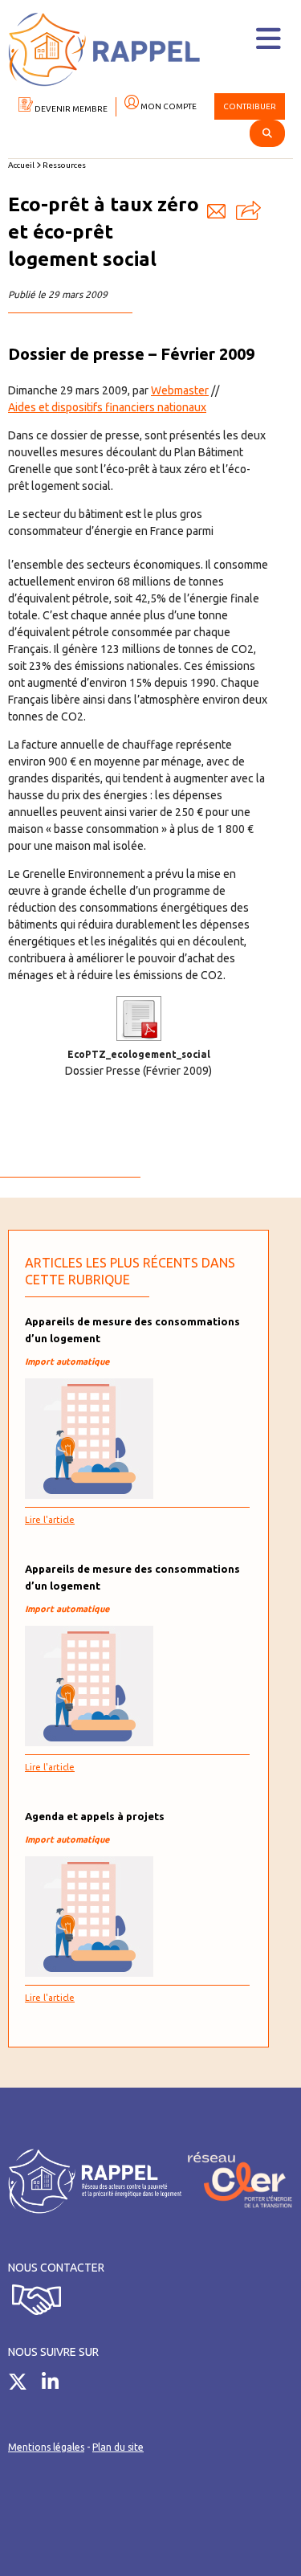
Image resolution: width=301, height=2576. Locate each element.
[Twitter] (24, 2385)
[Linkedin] (56, 2385)
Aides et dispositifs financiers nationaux (107, 407)
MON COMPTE (168, 106)
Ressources (64, 165)
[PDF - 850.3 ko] (139, 1037)
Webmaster (180, 390)
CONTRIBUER (250, 106)
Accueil (21, 165)
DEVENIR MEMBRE (70, 109)
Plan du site (118, 2447)
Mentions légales (46, 2447)
